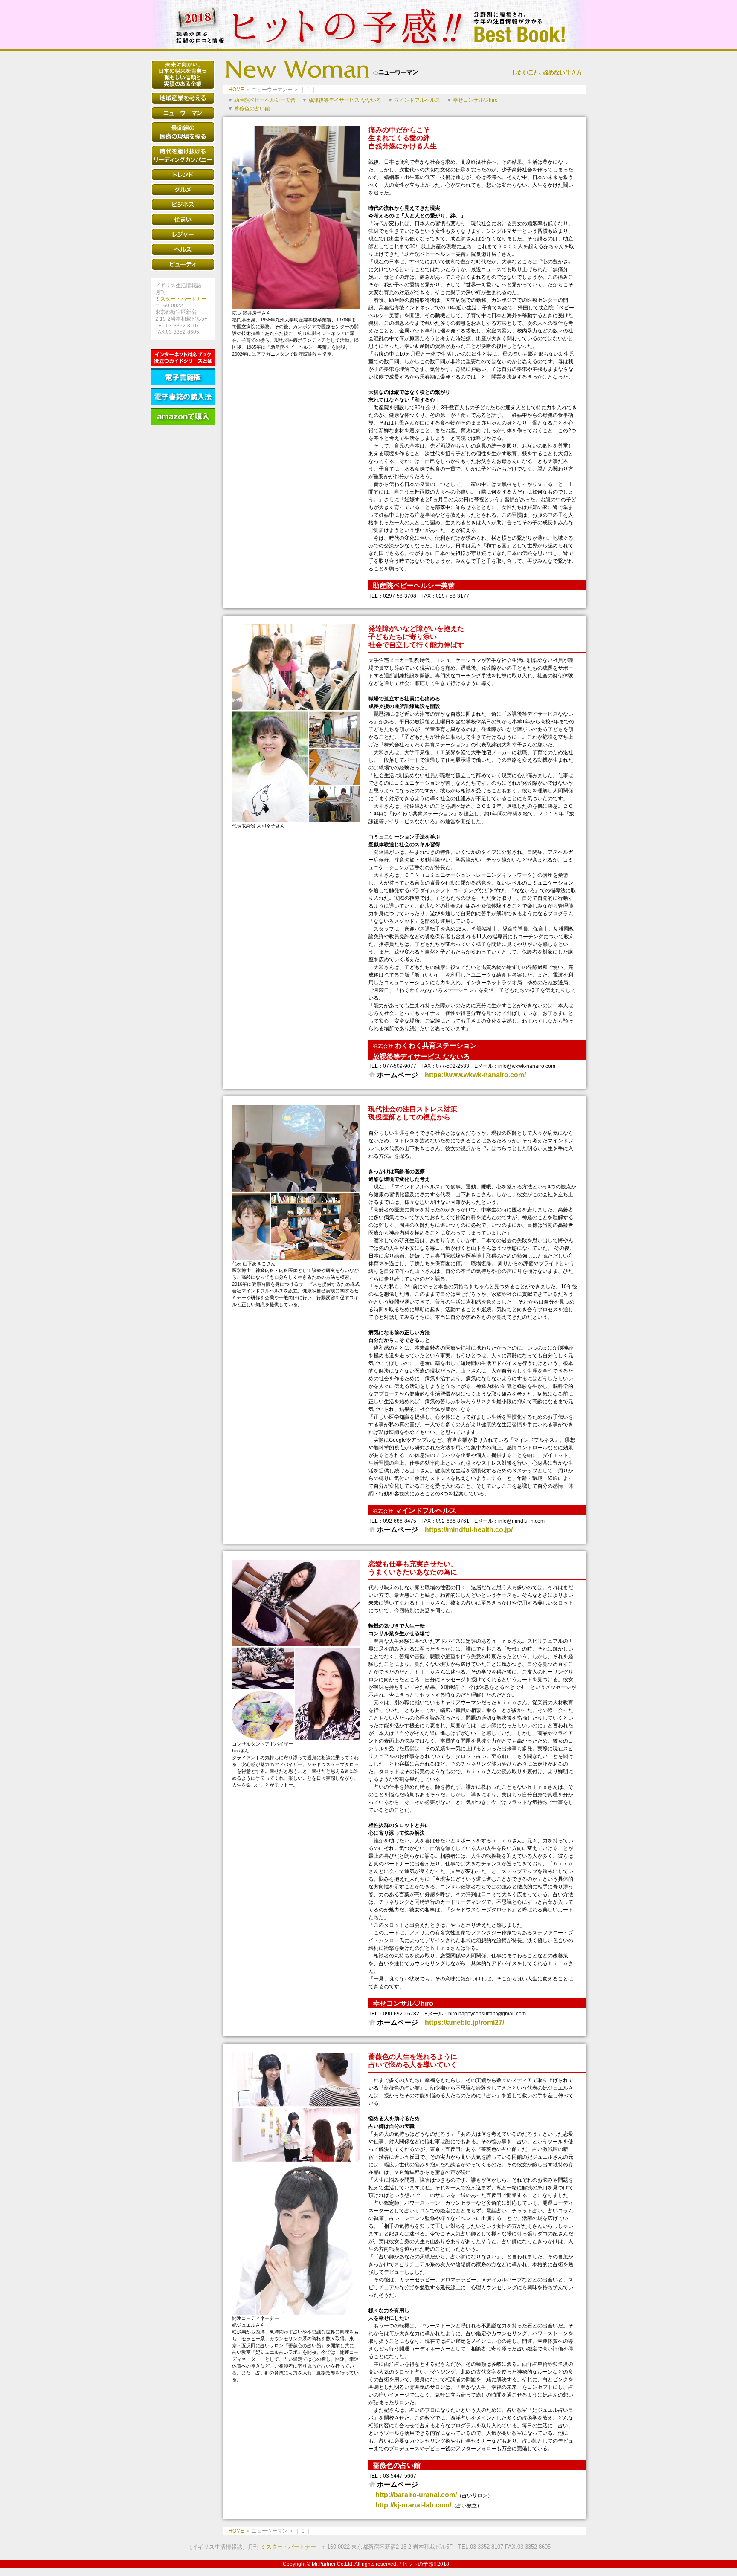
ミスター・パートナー (181, 299)
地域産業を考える (183, 98)
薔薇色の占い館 (252, 109)
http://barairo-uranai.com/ (416, 2495)
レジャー (183, 234)
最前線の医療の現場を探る (183, 132)
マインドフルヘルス (417, 100)
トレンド (183, 175)
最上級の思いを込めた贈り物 (183, 75)
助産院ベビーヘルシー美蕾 (265, 100)
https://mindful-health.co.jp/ (469, 1530)
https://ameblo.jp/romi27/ (464, 2022)
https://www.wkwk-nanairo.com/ (475, 1075)
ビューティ (183, 264)
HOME (236, 90)
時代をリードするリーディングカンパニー (183, 156)
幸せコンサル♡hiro (475, 100)
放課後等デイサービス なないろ (345, 100)
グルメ (183, 190)
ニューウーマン (183, 113)
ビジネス (183, 205)
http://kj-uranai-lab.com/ (413, 2505)
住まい (183, 220)
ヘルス (183, 249)
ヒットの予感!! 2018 (368, 25)
